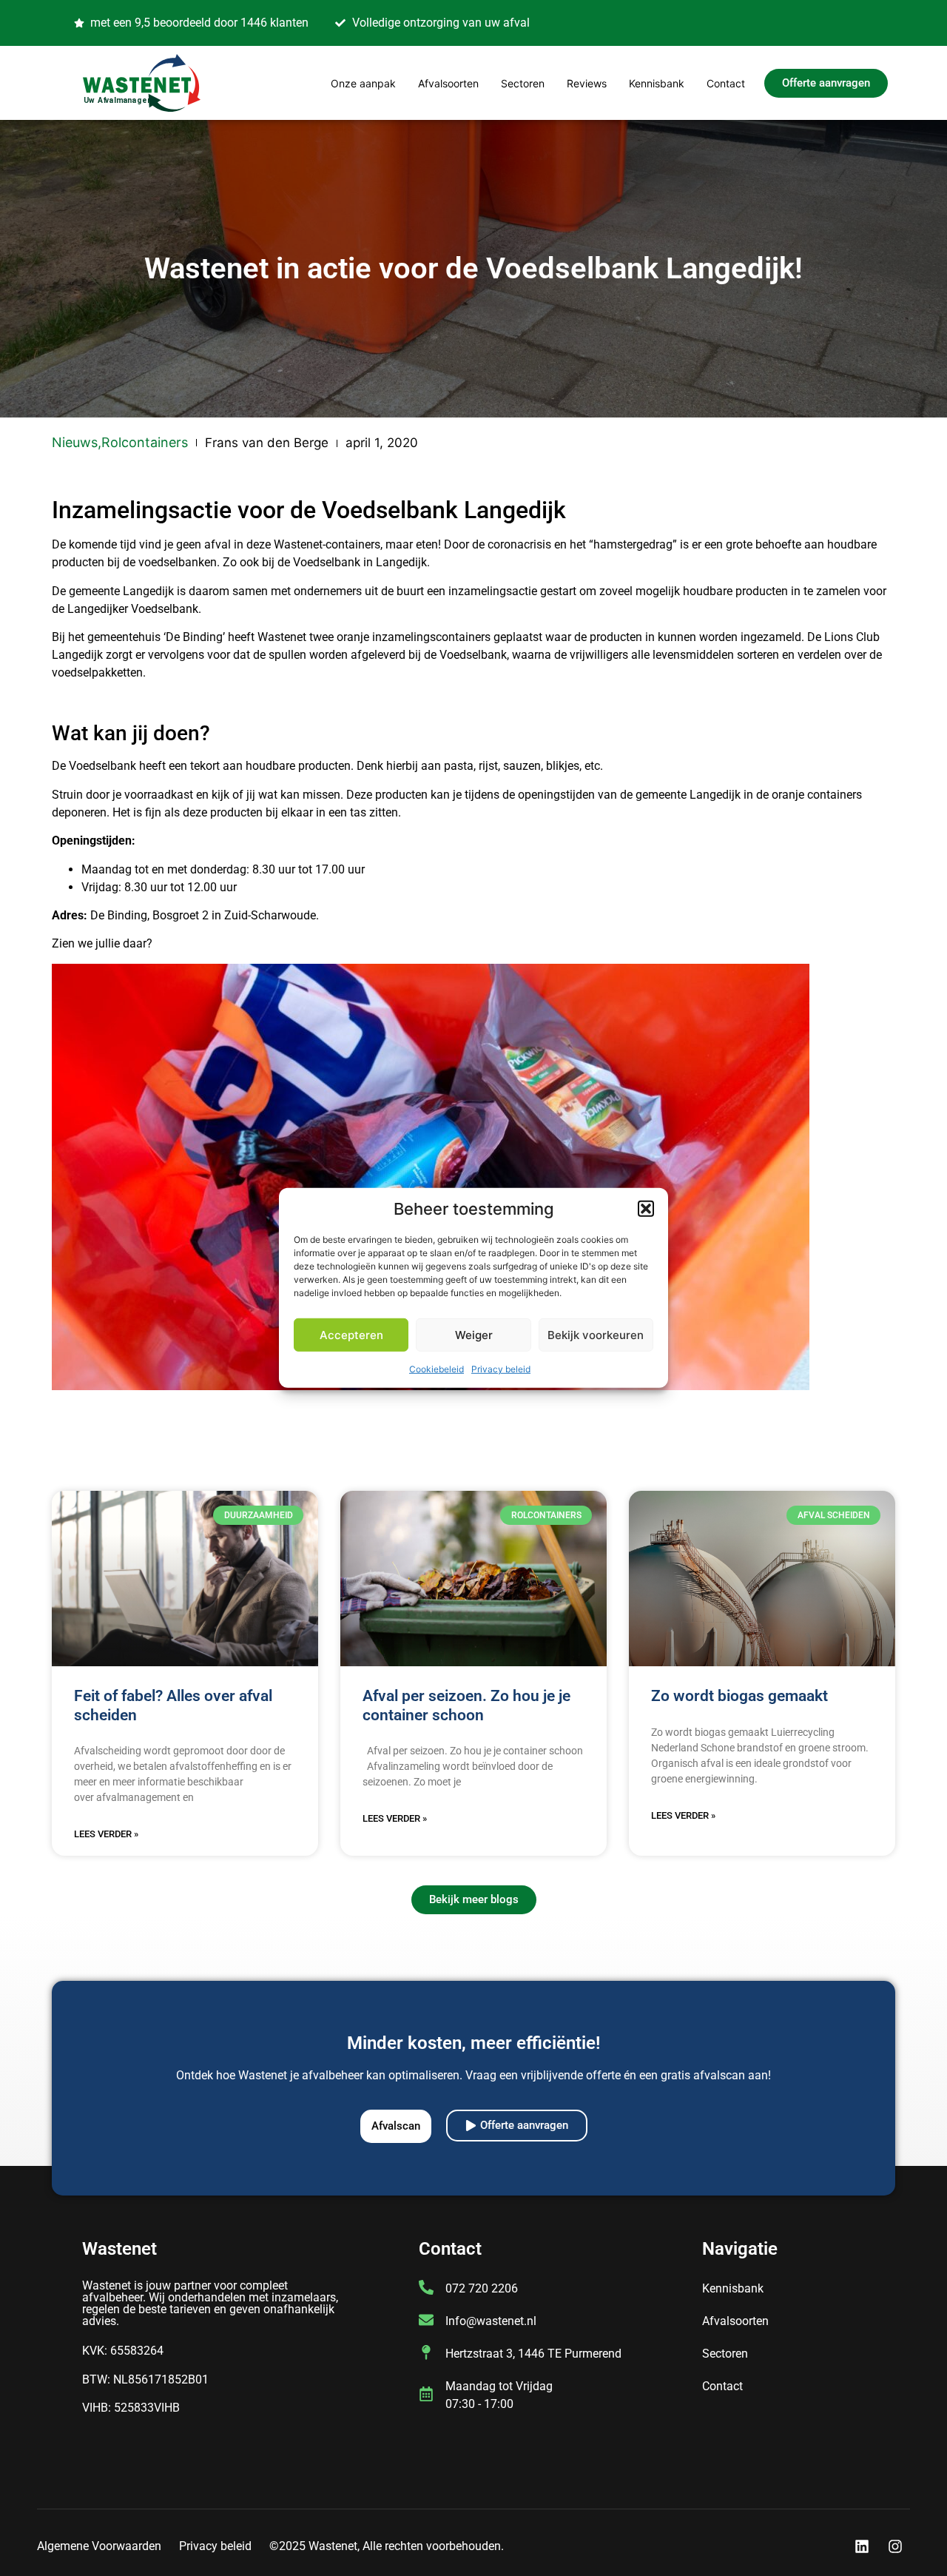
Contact (726, 83)
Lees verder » (106, 1834)
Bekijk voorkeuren (596, 1335)
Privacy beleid (501, 1369)
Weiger (474, 1335)
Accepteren (351, 1335)
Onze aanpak (363, 83)
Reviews (587, 83)
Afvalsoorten (448, 83)
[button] (646, 1209)
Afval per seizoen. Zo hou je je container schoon (466, 1705)
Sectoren (523, 83)
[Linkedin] (862, 2546)
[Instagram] (895, 2546)
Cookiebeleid (437, 1369)
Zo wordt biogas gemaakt (739, 1696)
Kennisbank (657, 83)
